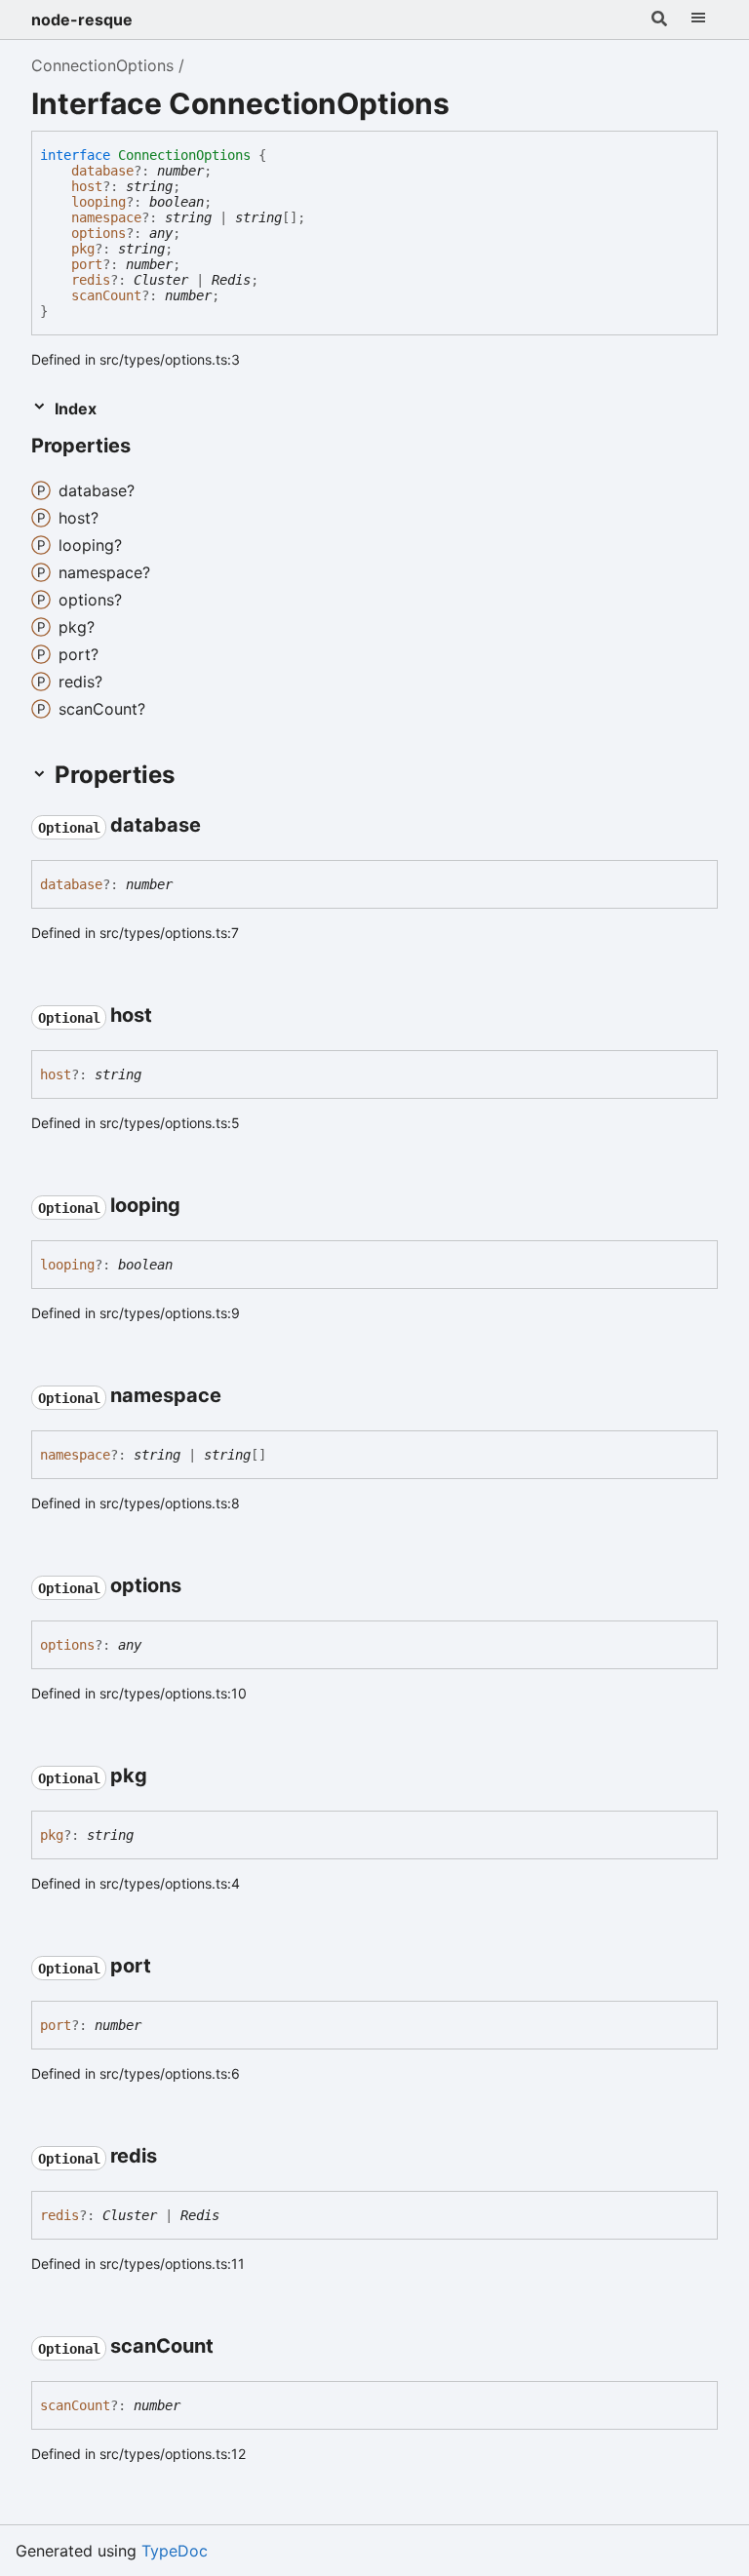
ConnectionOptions (102, 65)
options (99, 233)
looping (99, 202)
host (87, 186)
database (102, 171)
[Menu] (698, 20)
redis (91, 280)
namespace (106, 217)
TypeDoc (175, 2551)
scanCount (106, 295)
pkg (83, 249)
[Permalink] (148, 448)
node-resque (82, 20)
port (87, 264)
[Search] (659, 20)
